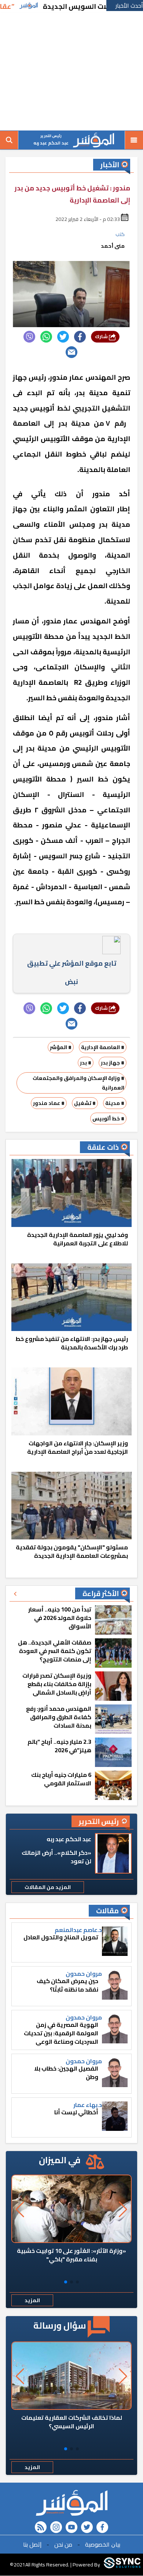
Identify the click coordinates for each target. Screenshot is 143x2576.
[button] (77, 2282)
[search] (9, 140)
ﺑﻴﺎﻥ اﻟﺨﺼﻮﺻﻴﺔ (103, 2544)
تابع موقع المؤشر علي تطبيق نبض (72, 972)
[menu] (134, 140)
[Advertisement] (71, 72)
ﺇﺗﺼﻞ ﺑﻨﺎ (32, 2544)
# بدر (86, 1063)
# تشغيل (85, 1103)
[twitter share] (63, 337)
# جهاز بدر (113, 1063)
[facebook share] (80, 337)
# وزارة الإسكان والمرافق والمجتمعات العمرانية (78, 1083)
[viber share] (29, 337)
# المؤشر (61, 1047)
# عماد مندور (49, 1103)
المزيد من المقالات (48, 1887)
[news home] (71, 2503)
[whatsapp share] (46, 337)
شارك (102, 337)
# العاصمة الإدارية (103, 1047)
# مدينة (115, 1103)
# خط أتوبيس (108, 1119)
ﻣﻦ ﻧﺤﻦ (63, 2544)
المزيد (32, 2300)
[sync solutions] (122, 2565)
